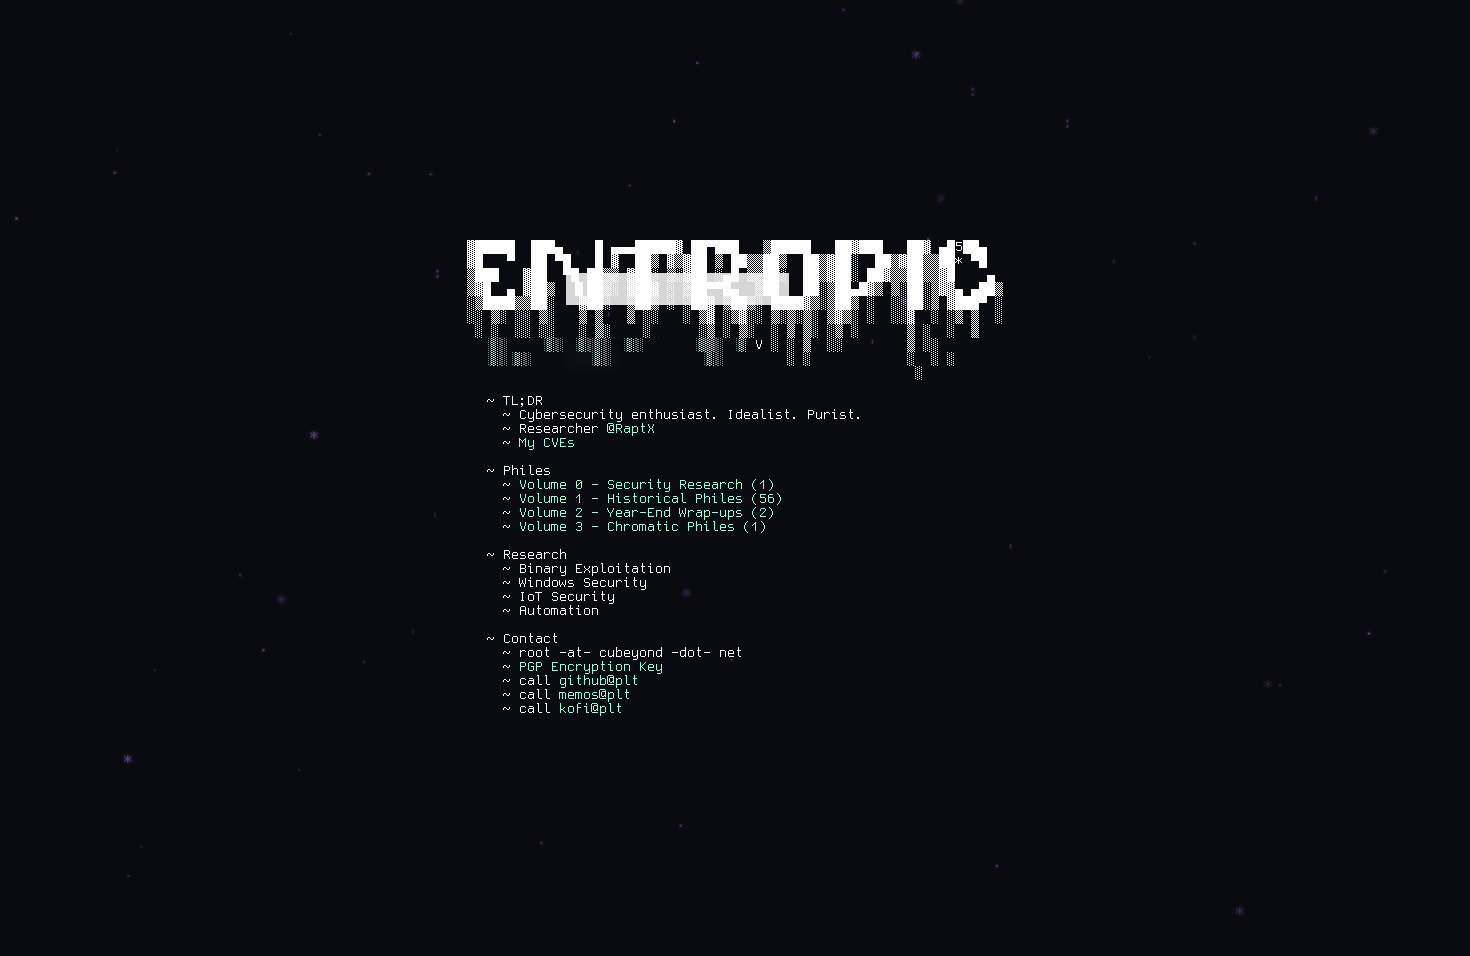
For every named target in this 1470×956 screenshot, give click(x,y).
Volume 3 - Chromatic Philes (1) (643, 527)
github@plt (599, 681)
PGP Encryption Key (591, 667)
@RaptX (631, 429)
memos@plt (595, 695)
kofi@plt (591, 709)
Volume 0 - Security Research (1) (647, 485)
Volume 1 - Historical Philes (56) (651, 499)
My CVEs (547, 443)
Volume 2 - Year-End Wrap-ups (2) (647, 513)
